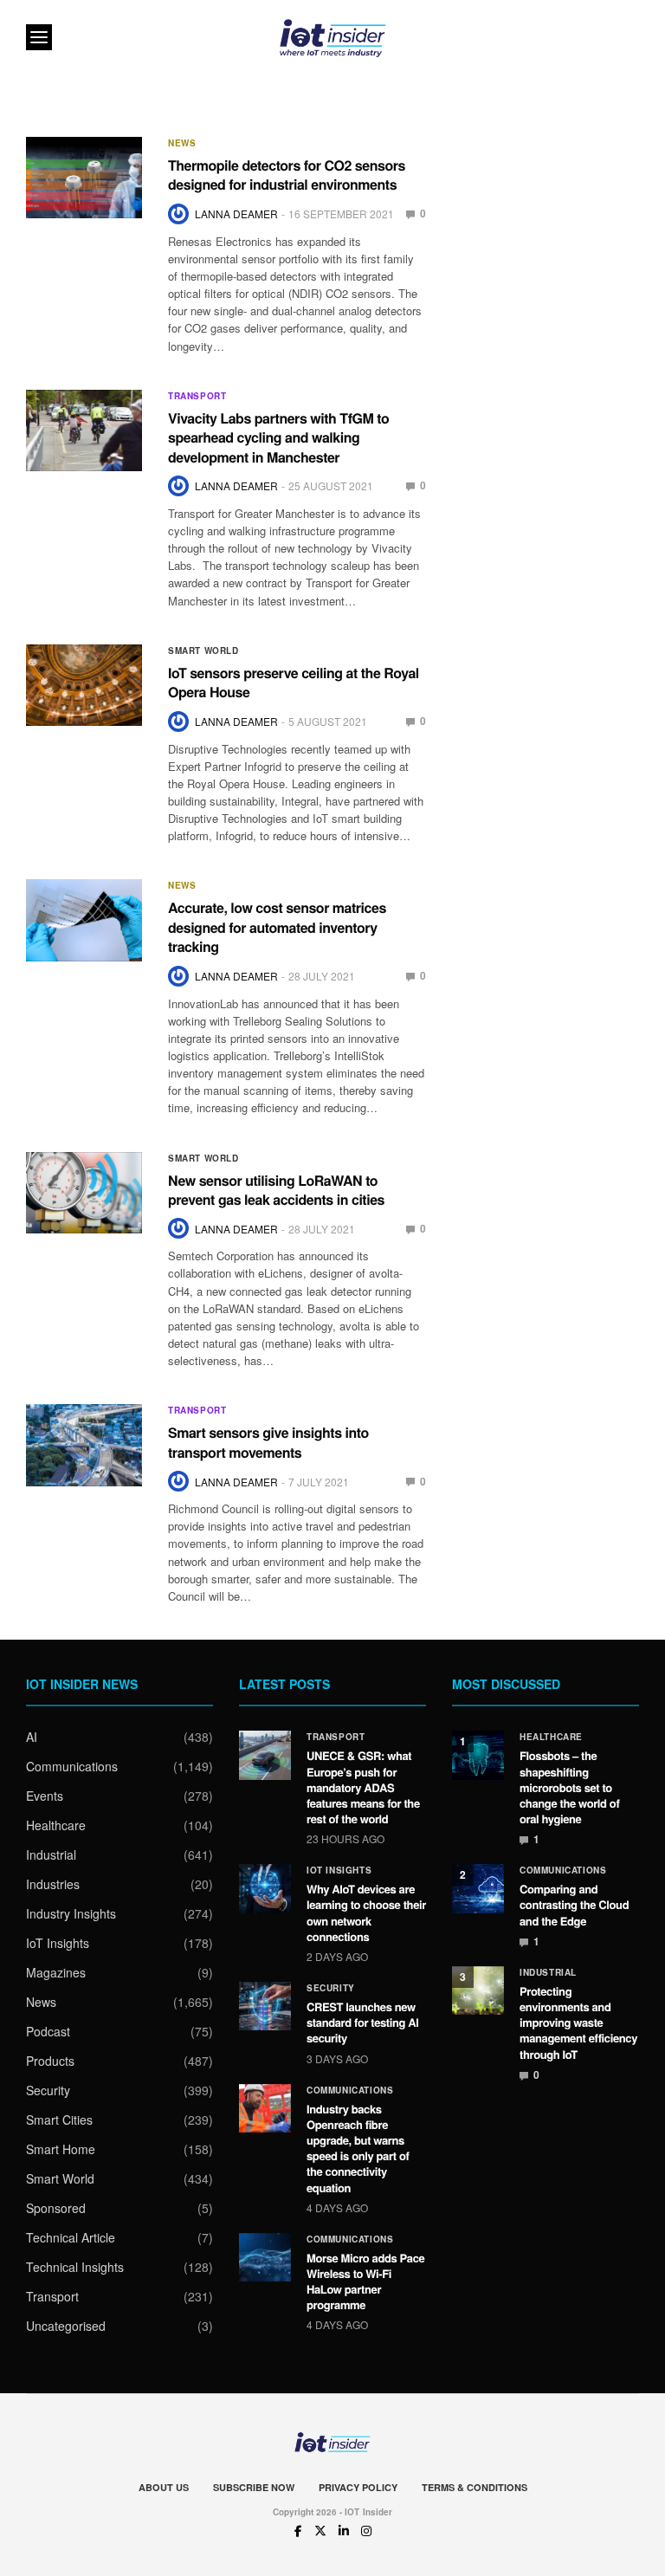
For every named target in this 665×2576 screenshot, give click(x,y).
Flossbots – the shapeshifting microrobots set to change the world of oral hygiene (569, 1787)
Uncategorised (66, 2326)
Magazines (56, 1972)
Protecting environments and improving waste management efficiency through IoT (578, 2023)
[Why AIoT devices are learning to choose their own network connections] (265, 1888)
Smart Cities (59, 2120)
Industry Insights (71, 1913)
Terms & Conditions (475, 2487)
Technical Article (71, 2237)
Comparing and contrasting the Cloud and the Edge (574, 1904)
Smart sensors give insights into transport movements (268, 1442)
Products (50, 2061)
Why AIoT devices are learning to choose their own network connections (366, 1913)
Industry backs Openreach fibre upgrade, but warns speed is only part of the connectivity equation (358, 2148)
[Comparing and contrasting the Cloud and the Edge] (478, 1888)
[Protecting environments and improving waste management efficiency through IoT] (478, 1990)
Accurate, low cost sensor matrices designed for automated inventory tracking (277, 927)
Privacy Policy (358, 2487)
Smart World (203, 650)
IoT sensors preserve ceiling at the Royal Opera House (294, 682)
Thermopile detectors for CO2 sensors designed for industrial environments (287, 175)
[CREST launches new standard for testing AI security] (265, 2006)
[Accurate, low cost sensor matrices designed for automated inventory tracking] (84, 920)
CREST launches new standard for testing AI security (363, 2022)
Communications (72, 1766)
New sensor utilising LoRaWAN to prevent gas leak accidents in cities (276, 1190)
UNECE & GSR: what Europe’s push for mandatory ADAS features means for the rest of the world (363, 1787)
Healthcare (56, 1825)
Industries (53, 1884)
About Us (164, 2487)
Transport (197, 396)
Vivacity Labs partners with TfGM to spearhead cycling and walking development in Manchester (278, 437)
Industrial (51, 1854)
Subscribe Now (254, 2487)
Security (48, 2090)
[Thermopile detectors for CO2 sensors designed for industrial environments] (84, 178)
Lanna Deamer (236, 214)
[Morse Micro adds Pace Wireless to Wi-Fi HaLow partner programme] (265, 2257)
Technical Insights (75, 2267)
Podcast (48, 2031)
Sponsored (56, 2208)
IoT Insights (58, 1943)
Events (45, 1796)
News (182, 143)
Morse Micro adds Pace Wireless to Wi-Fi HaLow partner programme (365, 2282)
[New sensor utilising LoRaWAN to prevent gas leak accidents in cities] (84, 1193)
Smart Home (61, 2149)
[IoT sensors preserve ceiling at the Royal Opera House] (84, 685)
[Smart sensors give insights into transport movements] (84, 1445)
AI (32, 1737)
